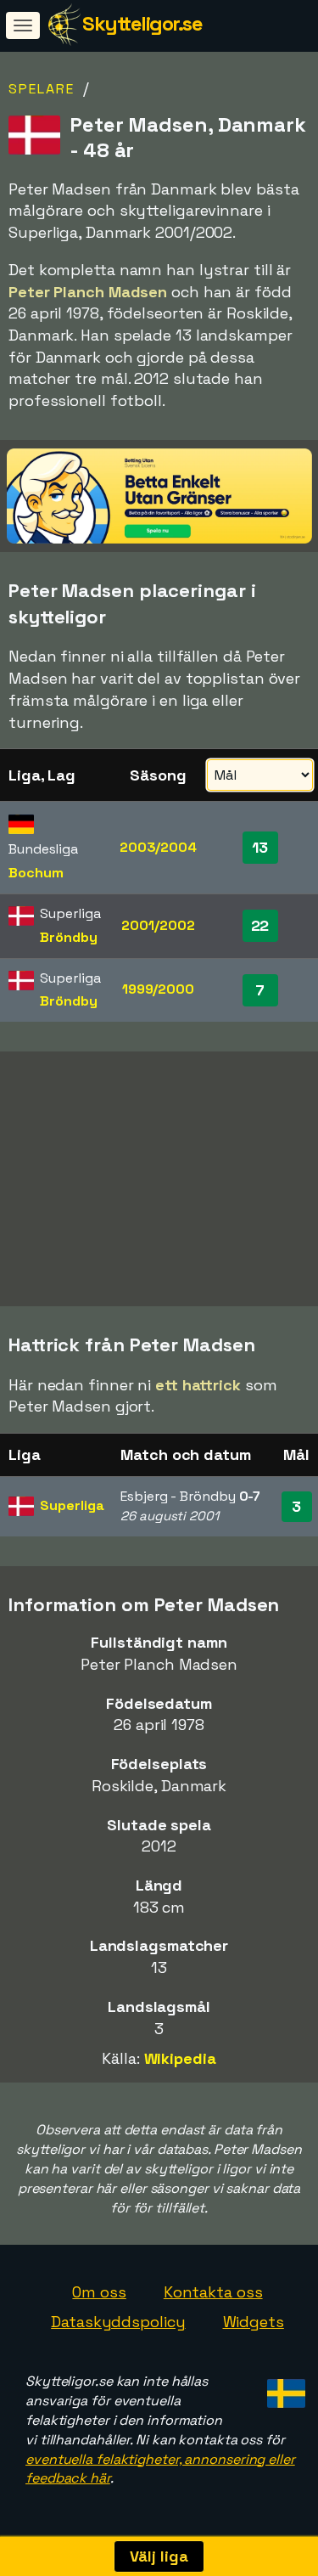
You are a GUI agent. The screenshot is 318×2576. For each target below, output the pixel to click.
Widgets (254, 2322)
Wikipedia (180, 2058)
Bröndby (68, 937)
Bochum (36, 873)
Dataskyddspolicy (118, 2322)
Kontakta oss (213, 2292)
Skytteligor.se (142, 23)
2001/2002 (158, 925)
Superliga (72, 1505)
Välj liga (159, 2556)
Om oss (99, 2292)
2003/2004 (158, 847)
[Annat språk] (284, 2388)
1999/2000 (158, 989)
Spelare (42, 89)
